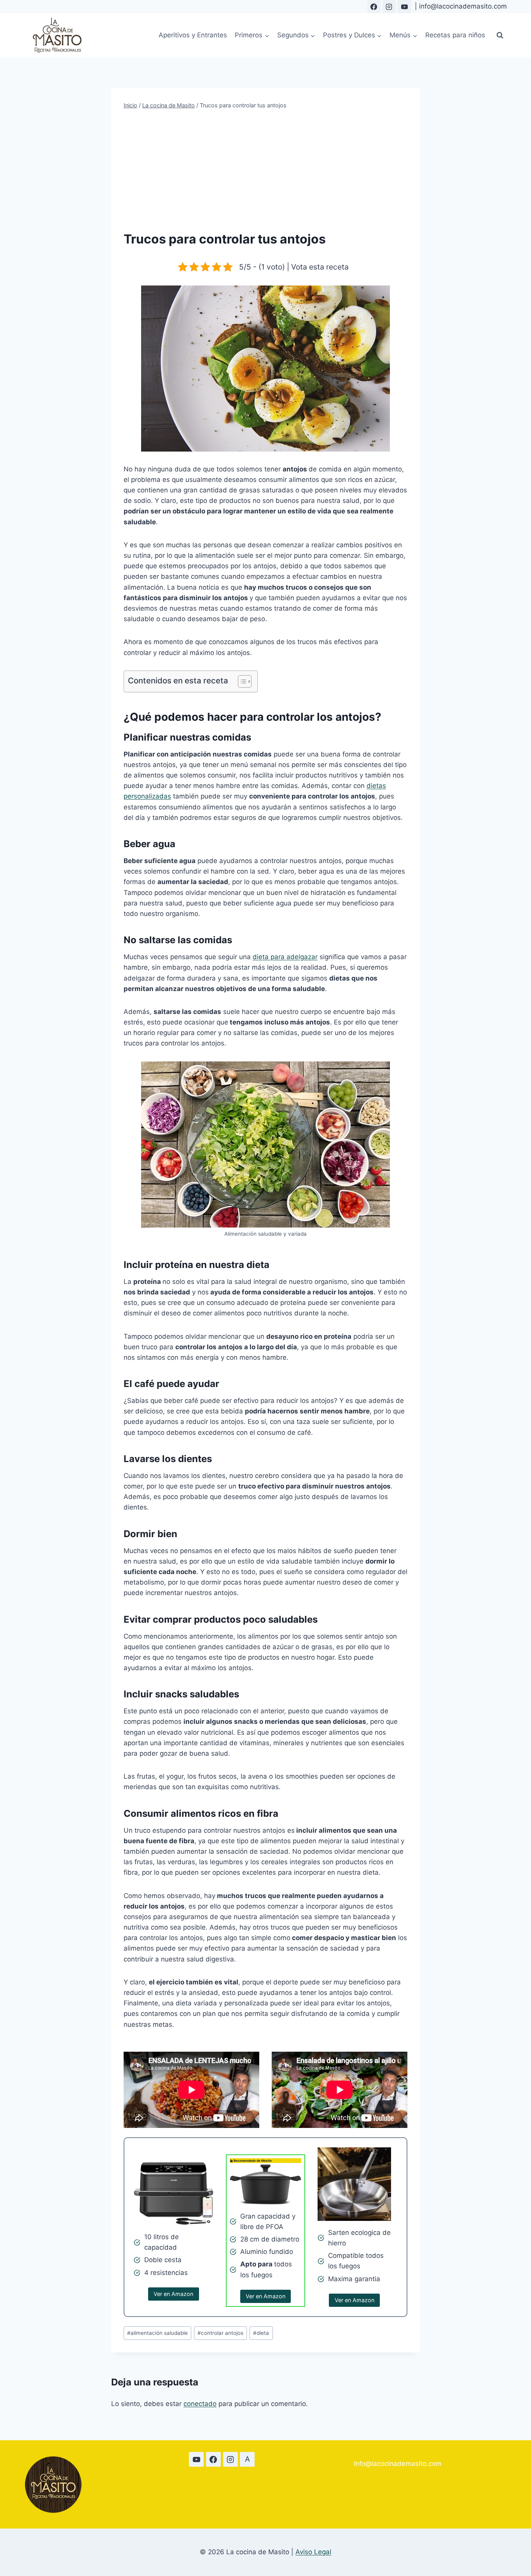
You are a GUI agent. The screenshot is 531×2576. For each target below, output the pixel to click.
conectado (200, 2404)
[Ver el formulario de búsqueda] (500, 35)
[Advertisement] (265, 170)
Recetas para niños (455, 35)
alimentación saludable (157, 2333)
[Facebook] (374, 7)
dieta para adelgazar (285, 957)
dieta (261, 2333)
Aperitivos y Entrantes (193, 35)
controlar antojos (220, 2333)
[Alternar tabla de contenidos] (241, 681)
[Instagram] (389, 7)
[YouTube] (404, 7)
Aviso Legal (313, 2552)
